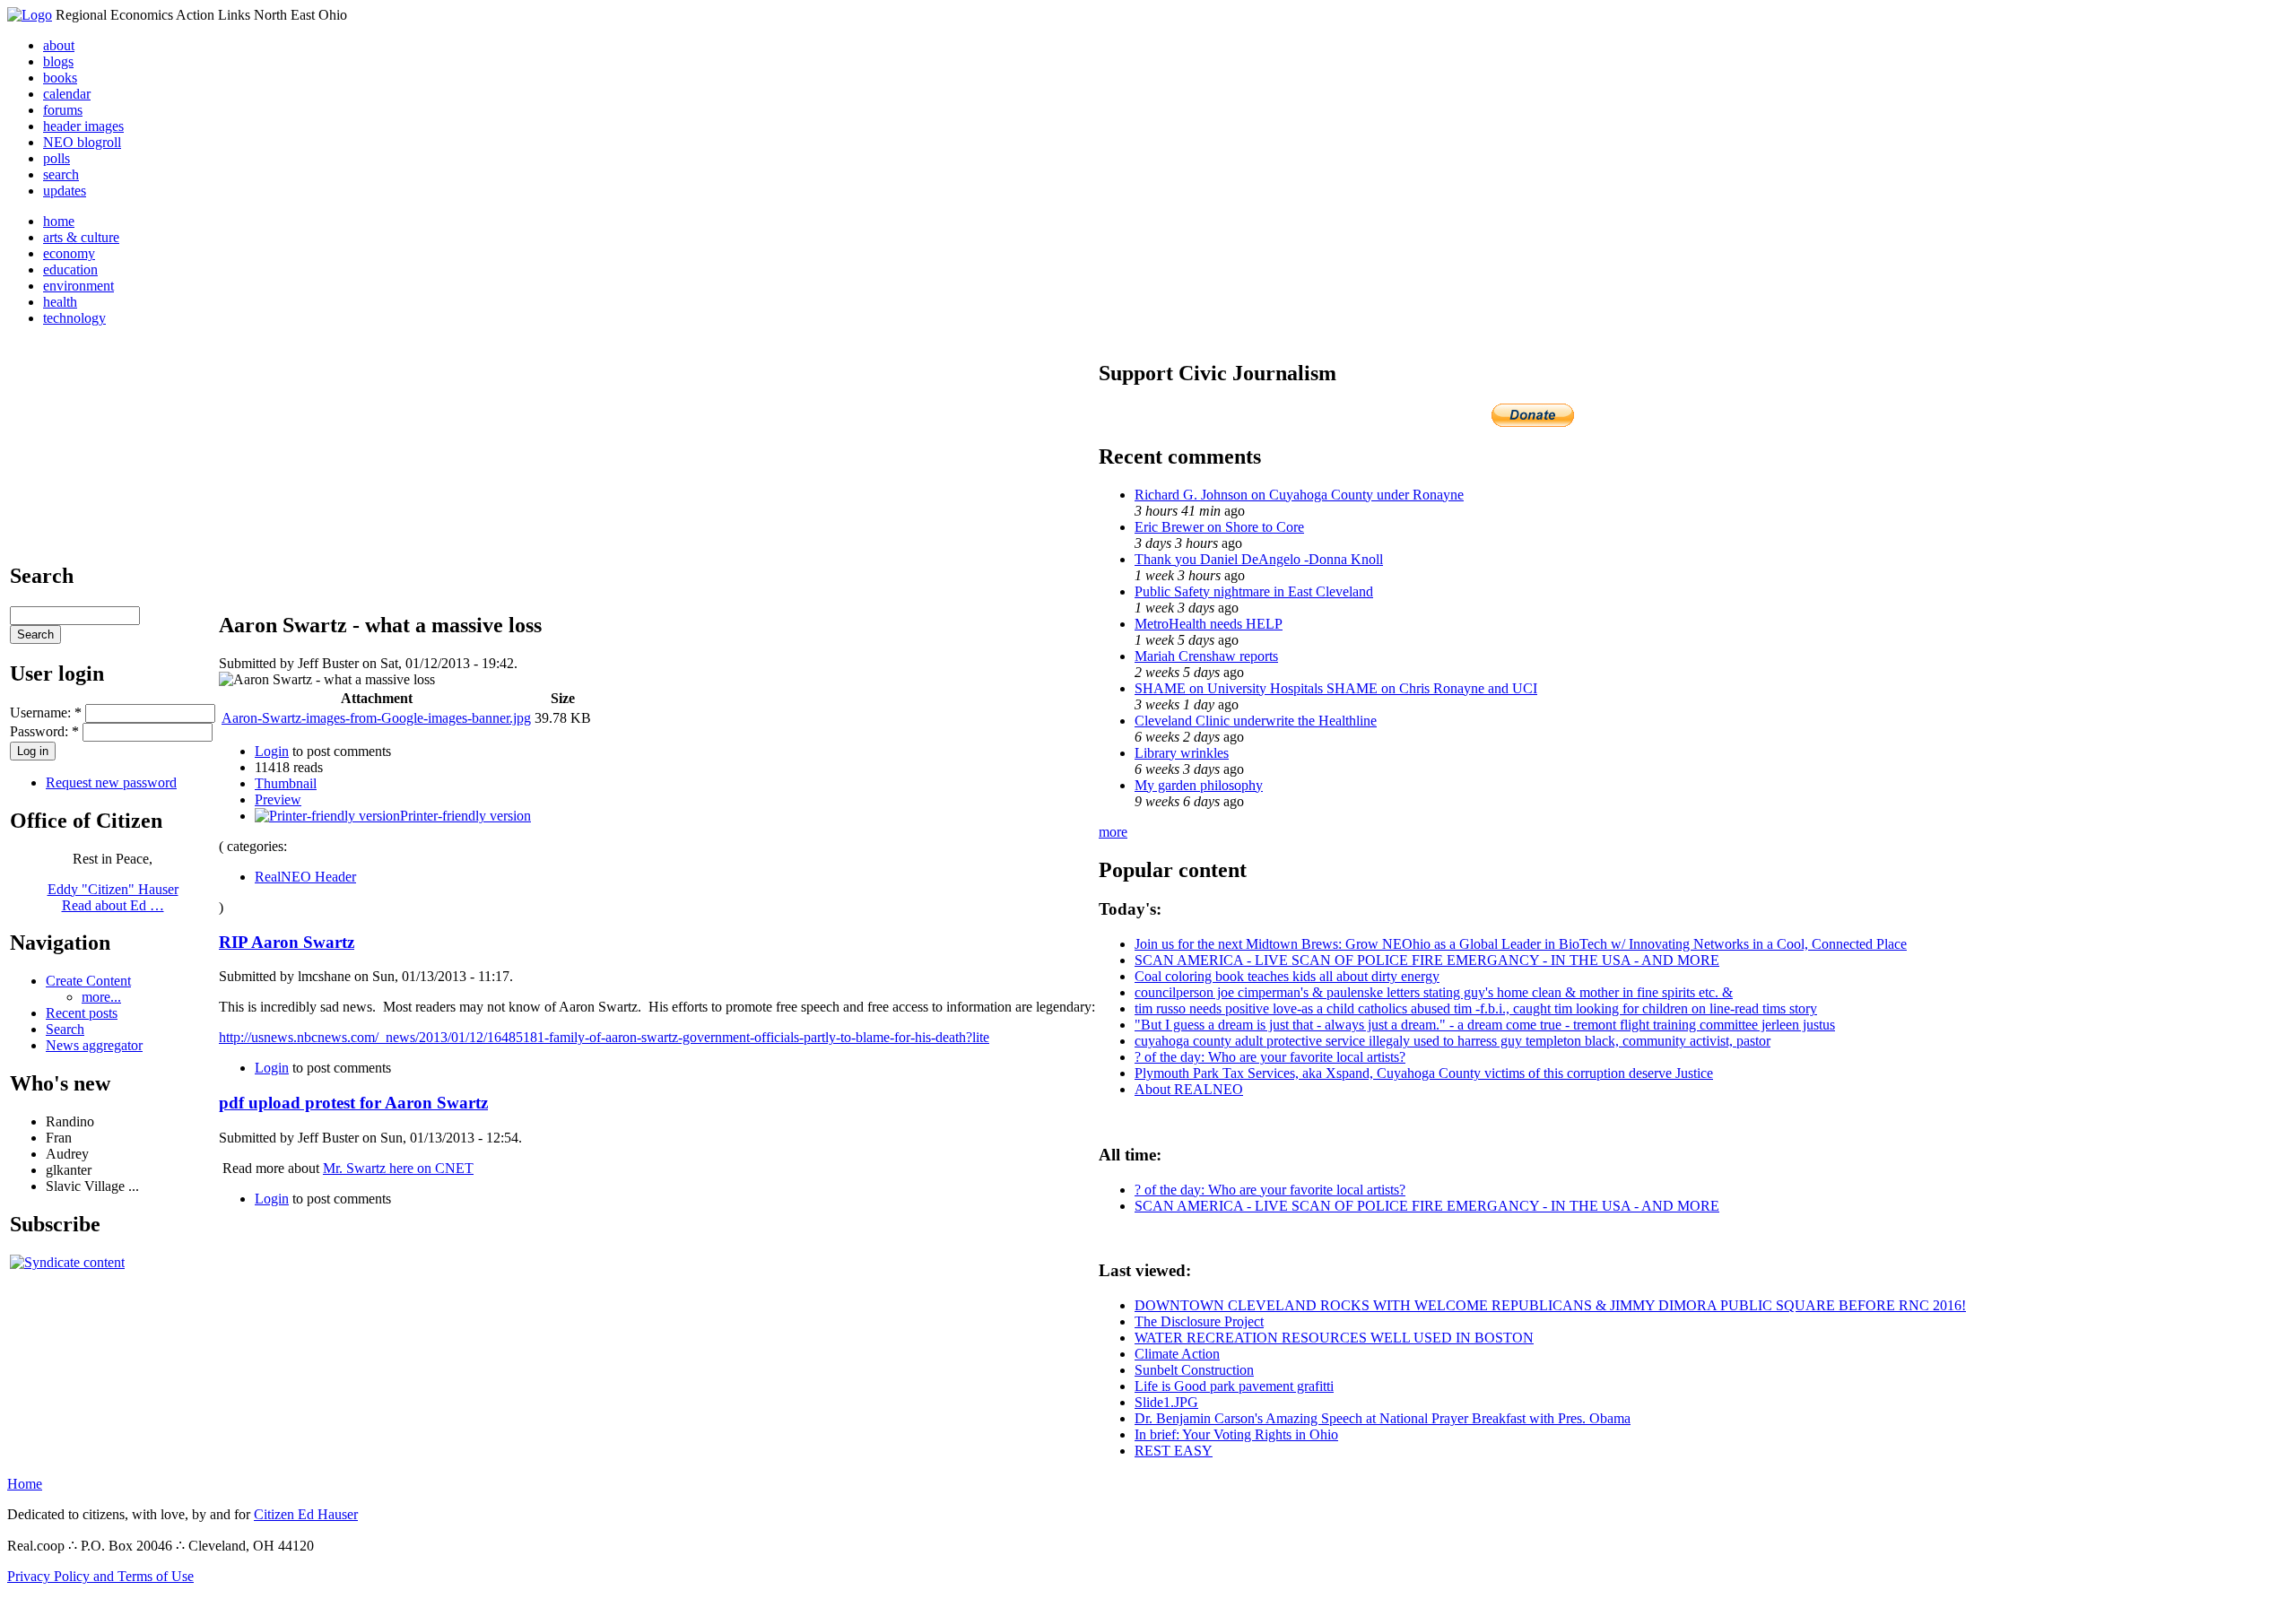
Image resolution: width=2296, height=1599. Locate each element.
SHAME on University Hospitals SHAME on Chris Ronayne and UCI (1336, 688)
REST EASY (1174, 1451)
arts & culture (81, 237)
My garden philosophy (1199, 785)
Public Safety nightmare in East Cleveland (1254, 591)
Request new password (111, 782)
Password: (44, 731)
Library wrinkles (1182, 753)
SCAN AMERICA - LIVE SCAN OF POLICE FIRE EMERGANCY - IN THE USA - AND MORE (1427, 960)
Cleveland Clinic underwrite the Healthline (1256, 721)
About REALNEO (1189, 1089)
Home (25, 1484)
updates (65, 191)
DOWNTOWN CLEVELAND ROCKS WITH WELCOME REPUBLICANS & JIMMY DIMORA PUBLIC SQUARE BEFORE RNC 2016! (1550, 1305)
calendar (67, 94)
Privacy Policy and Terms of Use (100, 1576)
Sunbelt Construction (1194, 1370)
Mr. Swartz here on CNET (398, 1168)
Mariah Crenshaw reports (1206, 656)
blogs (58, 61)
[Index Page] (30, 15)
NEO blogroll (82, 142)
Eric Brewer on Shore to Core (1219, 527)
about (59, 45)
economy (69, 253)
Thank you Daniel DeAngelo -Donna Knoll (1259, 559)
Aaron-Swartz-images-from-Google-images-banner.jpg (376, 718)
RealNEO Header (305, 877)
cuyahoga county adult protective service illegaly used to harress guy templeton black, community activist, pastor (1452, 1041)
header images (83, 126)
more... (101, 997)
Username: (46, 713)
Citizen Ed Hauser (306, 1514)
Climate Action (1177, 1354)
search (61, 174)
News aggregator (94, 1045)
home (59, 221)
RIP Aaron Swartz (287, 942)
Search (65, 1029)
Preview (278, 799)
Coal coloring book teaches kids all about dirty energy (1287, 976)
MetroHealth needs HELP (1209, 624)
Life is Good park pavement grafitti (1234, 1386)
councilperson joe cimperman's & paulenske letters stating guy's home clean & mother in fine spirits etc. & (1434, 992)
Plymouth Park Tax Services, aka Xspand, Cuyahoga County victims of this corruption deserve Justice (1424, 1073)
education (70, 269)
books (60, 78)
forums (63, 110)
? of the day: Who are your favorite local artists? (1270, 1057)
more (1113, 832)
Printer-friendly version (465, 816)
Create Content (88, 981)
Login (272, 751)
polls (57, 158)
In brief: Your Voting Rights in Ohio (1236, 1434)
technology (74, 318)
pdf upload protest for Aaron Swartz (353, 1103)
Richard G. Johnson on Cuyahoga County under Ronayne (1299, 495)
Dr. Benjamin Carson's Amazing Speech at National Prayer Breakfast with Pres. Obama (1383, 1418)
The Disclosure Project (1199, 1321)
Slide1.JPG (1166, 1402)
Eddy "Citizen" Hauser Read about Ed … (113, 897)
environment (78, 286)
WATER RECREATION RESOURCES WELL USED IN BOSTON (1334, 1338)
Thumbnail (286, 783)
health (60, 302)
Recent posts (82, 1013)
